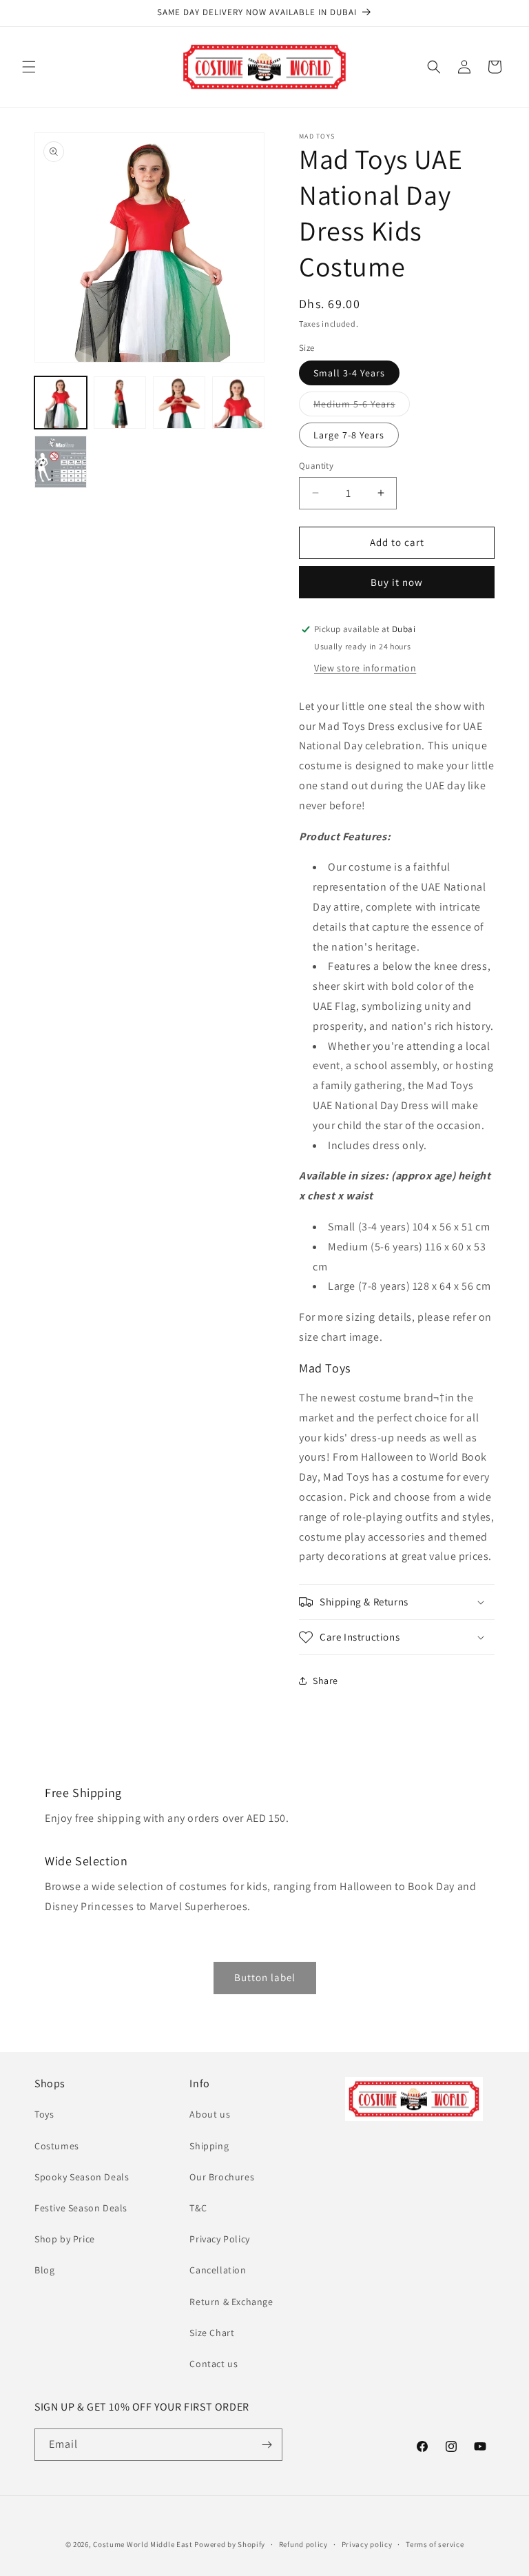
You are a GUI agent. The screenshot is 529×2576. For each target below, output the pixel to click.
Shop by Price (65, 2239)
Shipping (209, 2146)
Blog (44, 2270)
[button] (29, 67)
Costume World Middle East (143, 2544)
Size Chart (212, 2333)
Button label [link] (265, 1977)
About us (210, 2114)
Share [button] (325, 1681)
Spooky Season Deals (82, 2177)
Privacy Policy (219, 2239)
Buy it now (397, 582)
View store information (365, 668)
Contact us (214, 2364)
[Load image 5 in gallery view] (61, 462)
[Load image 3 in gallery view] (179, 403)
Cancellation (218, 2270)
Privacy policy (367, 2544)
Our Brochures (222, 2177)
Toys (44, 2114)
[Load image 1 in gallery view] (61, 403)
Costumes (57, 2146)
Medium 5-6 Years (362, 407)
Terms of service (435, 2544)
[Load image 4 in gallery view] (238, 403)
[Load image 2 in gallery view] (120, 403)
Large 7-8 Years (349, 435)
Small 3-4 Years (349, 373)
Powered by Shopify (230, 2544)
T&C (198, 2208)
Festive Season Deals (81, 2208)
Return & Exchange (231, 2302)
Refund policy (303, 2544)
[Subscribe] (267, 2445)
